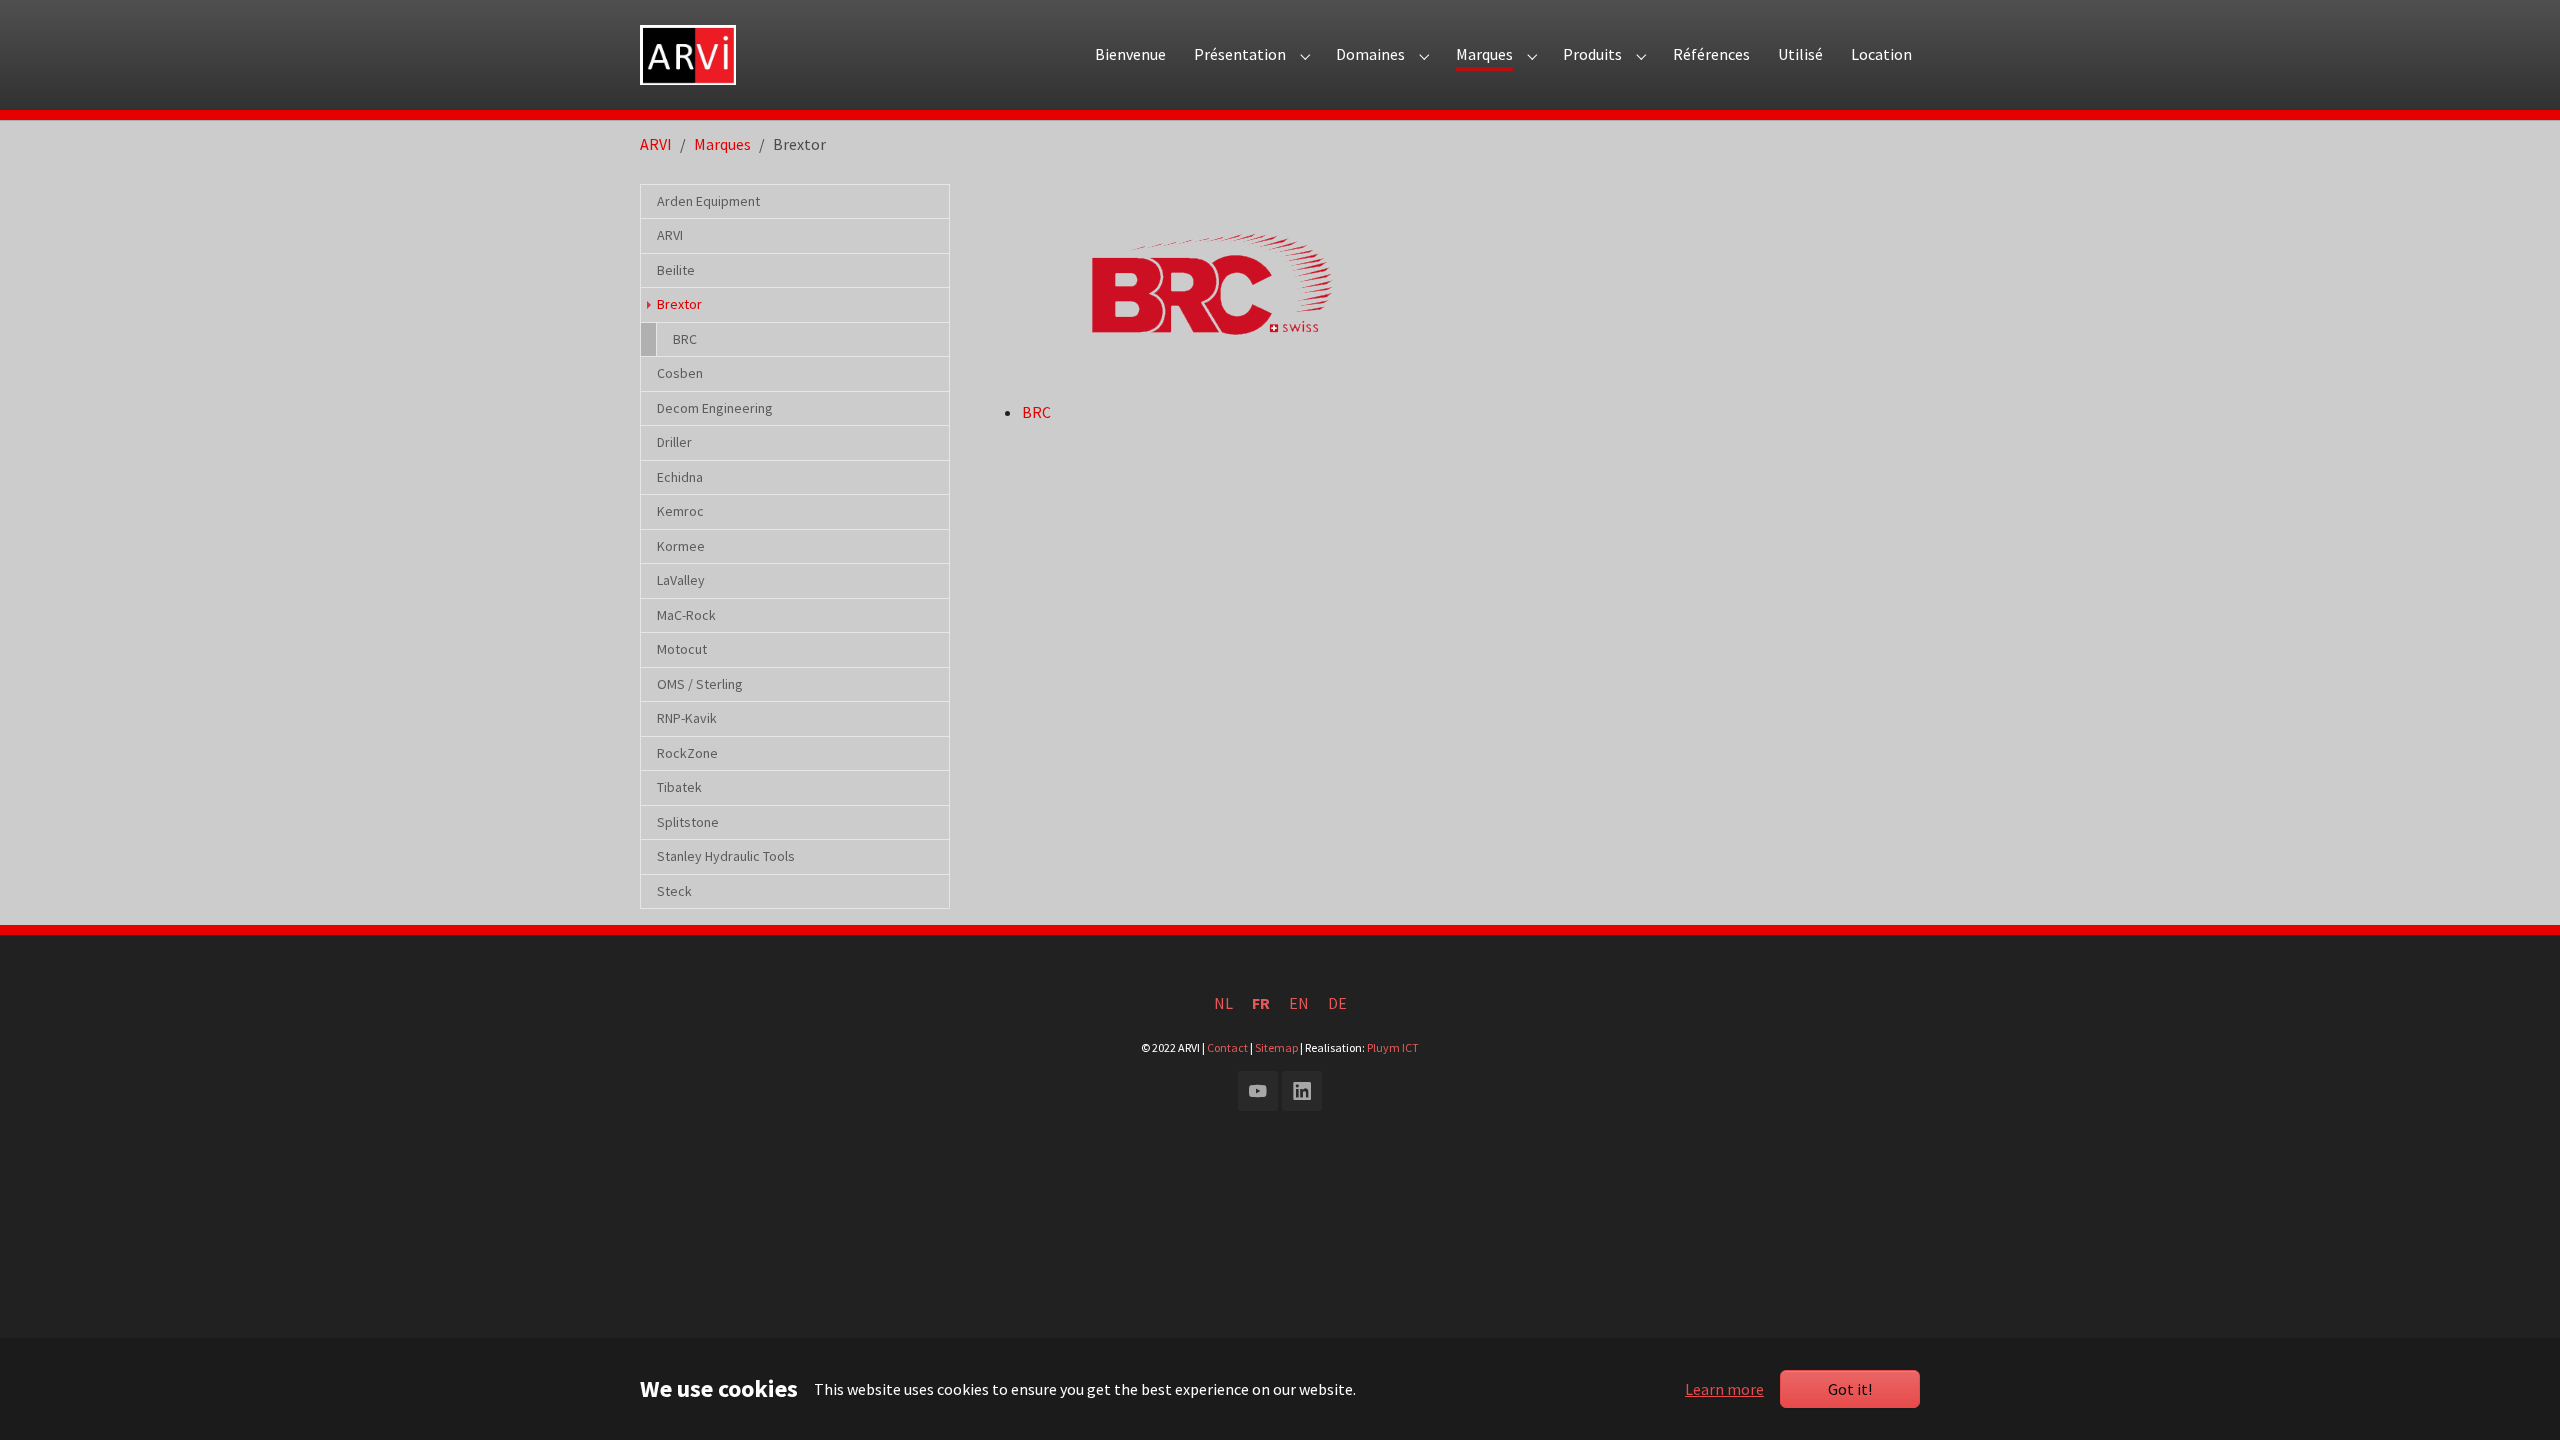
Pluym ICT (1393, 1047)
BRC (1036, 412)
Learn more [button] (1724, 1389)
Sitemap (1276, 1047)
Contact (1227, 1047)
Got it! (1850, 1389)
